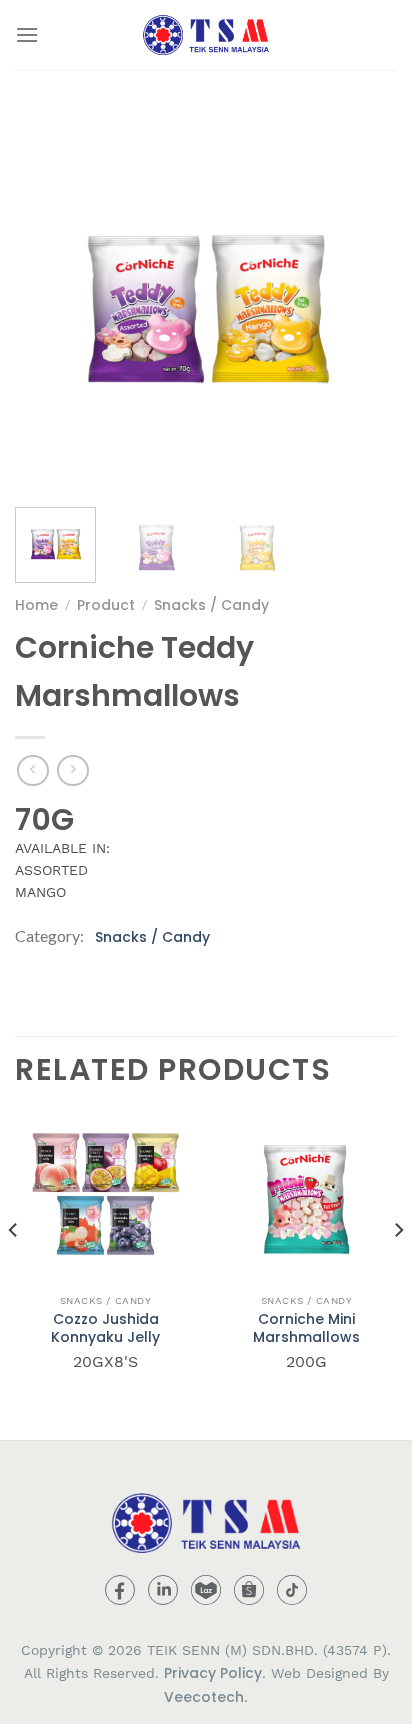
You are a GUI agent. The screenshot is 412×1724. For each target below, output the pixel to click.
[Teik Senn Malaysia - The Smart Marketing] (206, 35)
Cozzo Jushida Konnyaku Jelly (105, 1328)
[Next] (364, 301)
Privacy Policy (213, 1673)
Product (106, 605)
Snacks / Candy (211, 605)
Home (36, 605)
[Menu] (27, 34)
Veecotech (204, 1697)
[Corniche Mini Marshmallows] (306, 1193)
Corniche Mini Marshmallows (306, 1328)
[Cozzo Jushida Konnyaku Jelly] (105, 1193)
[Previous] (48, 301)
